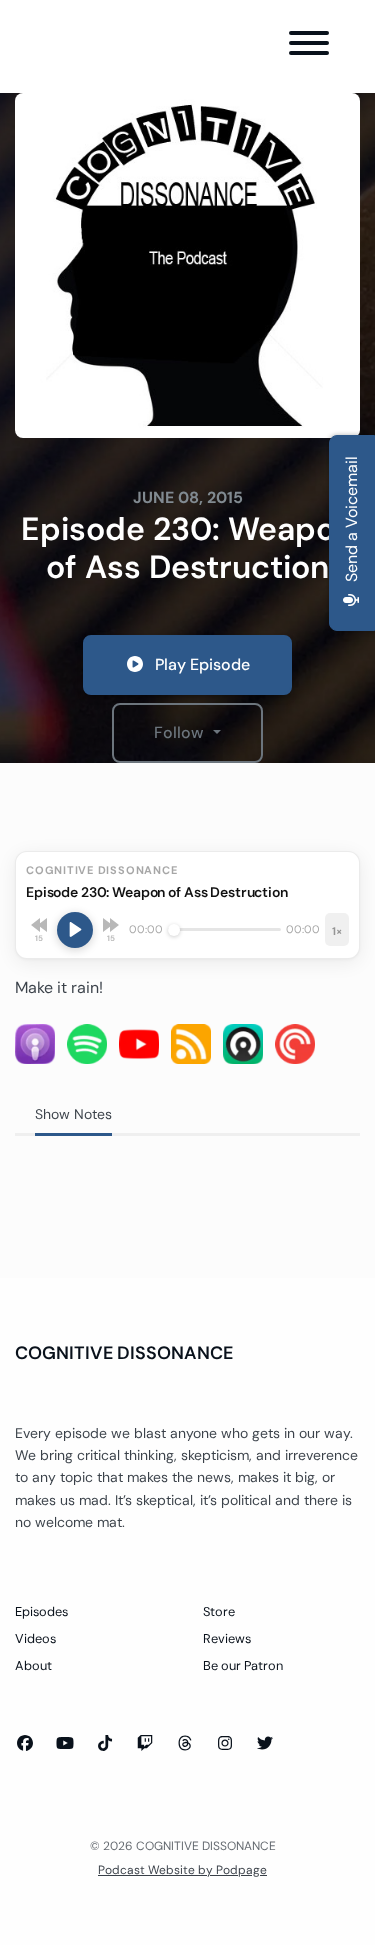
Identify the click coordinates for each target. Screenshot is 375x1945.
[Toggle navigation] (309, 46)
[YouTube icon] (65, 1744)
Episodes (41, 1611)
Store (219, 1611)
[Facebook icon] (25, 1744)
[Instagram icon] (225, 1744)
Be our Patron (243, 1665)
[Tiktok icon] (105, 1744)
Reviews (227, 1638)
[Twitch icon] (145, 1744)
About (33, 1665)
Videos (35, 1638)
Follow (181, 732)
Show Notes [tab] (73, 1114)
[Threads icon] (185, 1744)
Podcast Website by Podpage (182, 1870)
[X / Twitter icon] (265, 1744)
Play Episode (202, 664)
